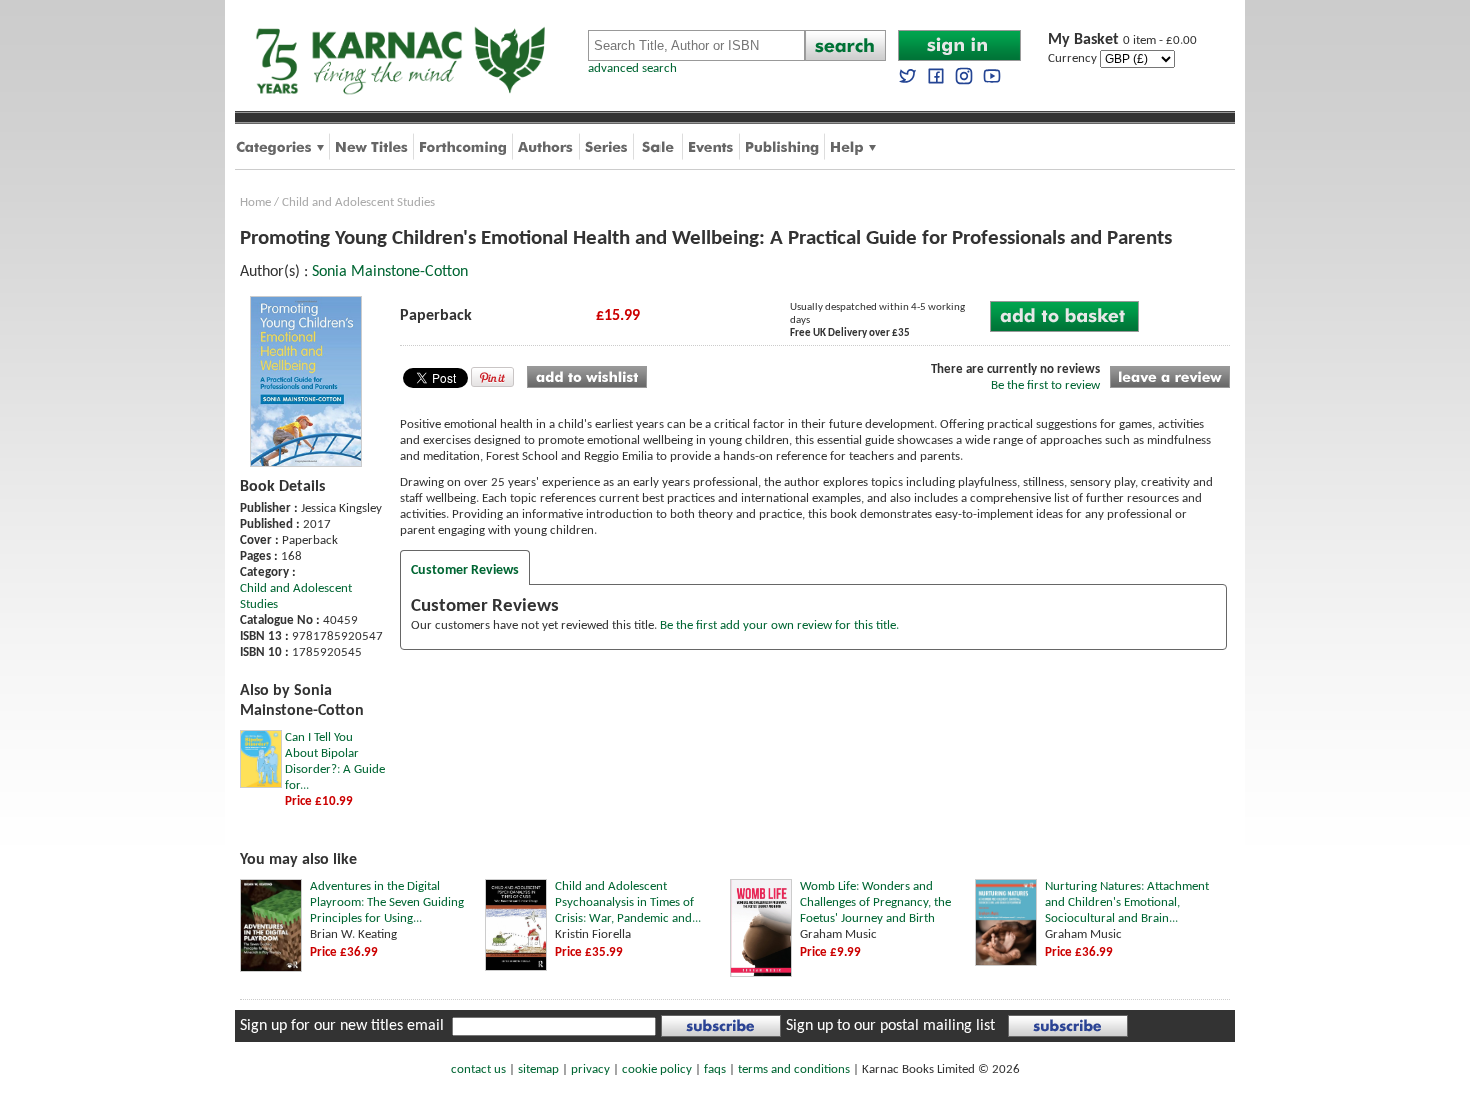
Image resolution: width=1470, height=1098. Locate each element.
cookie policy (657, 1069)
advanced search (632, 68)
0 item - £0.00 (1122, 40)
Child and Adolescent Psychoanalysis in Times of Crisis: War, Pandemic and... (628, 902)
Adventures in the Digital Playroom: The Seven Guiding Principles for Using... (387, 902)
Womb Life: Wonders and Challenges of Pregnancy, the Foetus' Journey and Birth (875, 902)
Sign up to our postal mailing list (890, 1026)
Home (255, 202)
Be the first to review (1045, 385)
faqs (715, 1069)
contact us (478, 1069)
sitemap (538, 1069)
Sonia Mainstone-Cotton (390, 272)
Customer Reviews (465, 570)
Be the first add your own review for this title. (779, 625)
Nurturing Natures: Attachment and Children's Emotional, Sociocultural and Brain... (1127, 902)
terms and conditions (794, 1069)
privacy (590, 1069)
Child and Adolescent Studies (358, 202)
